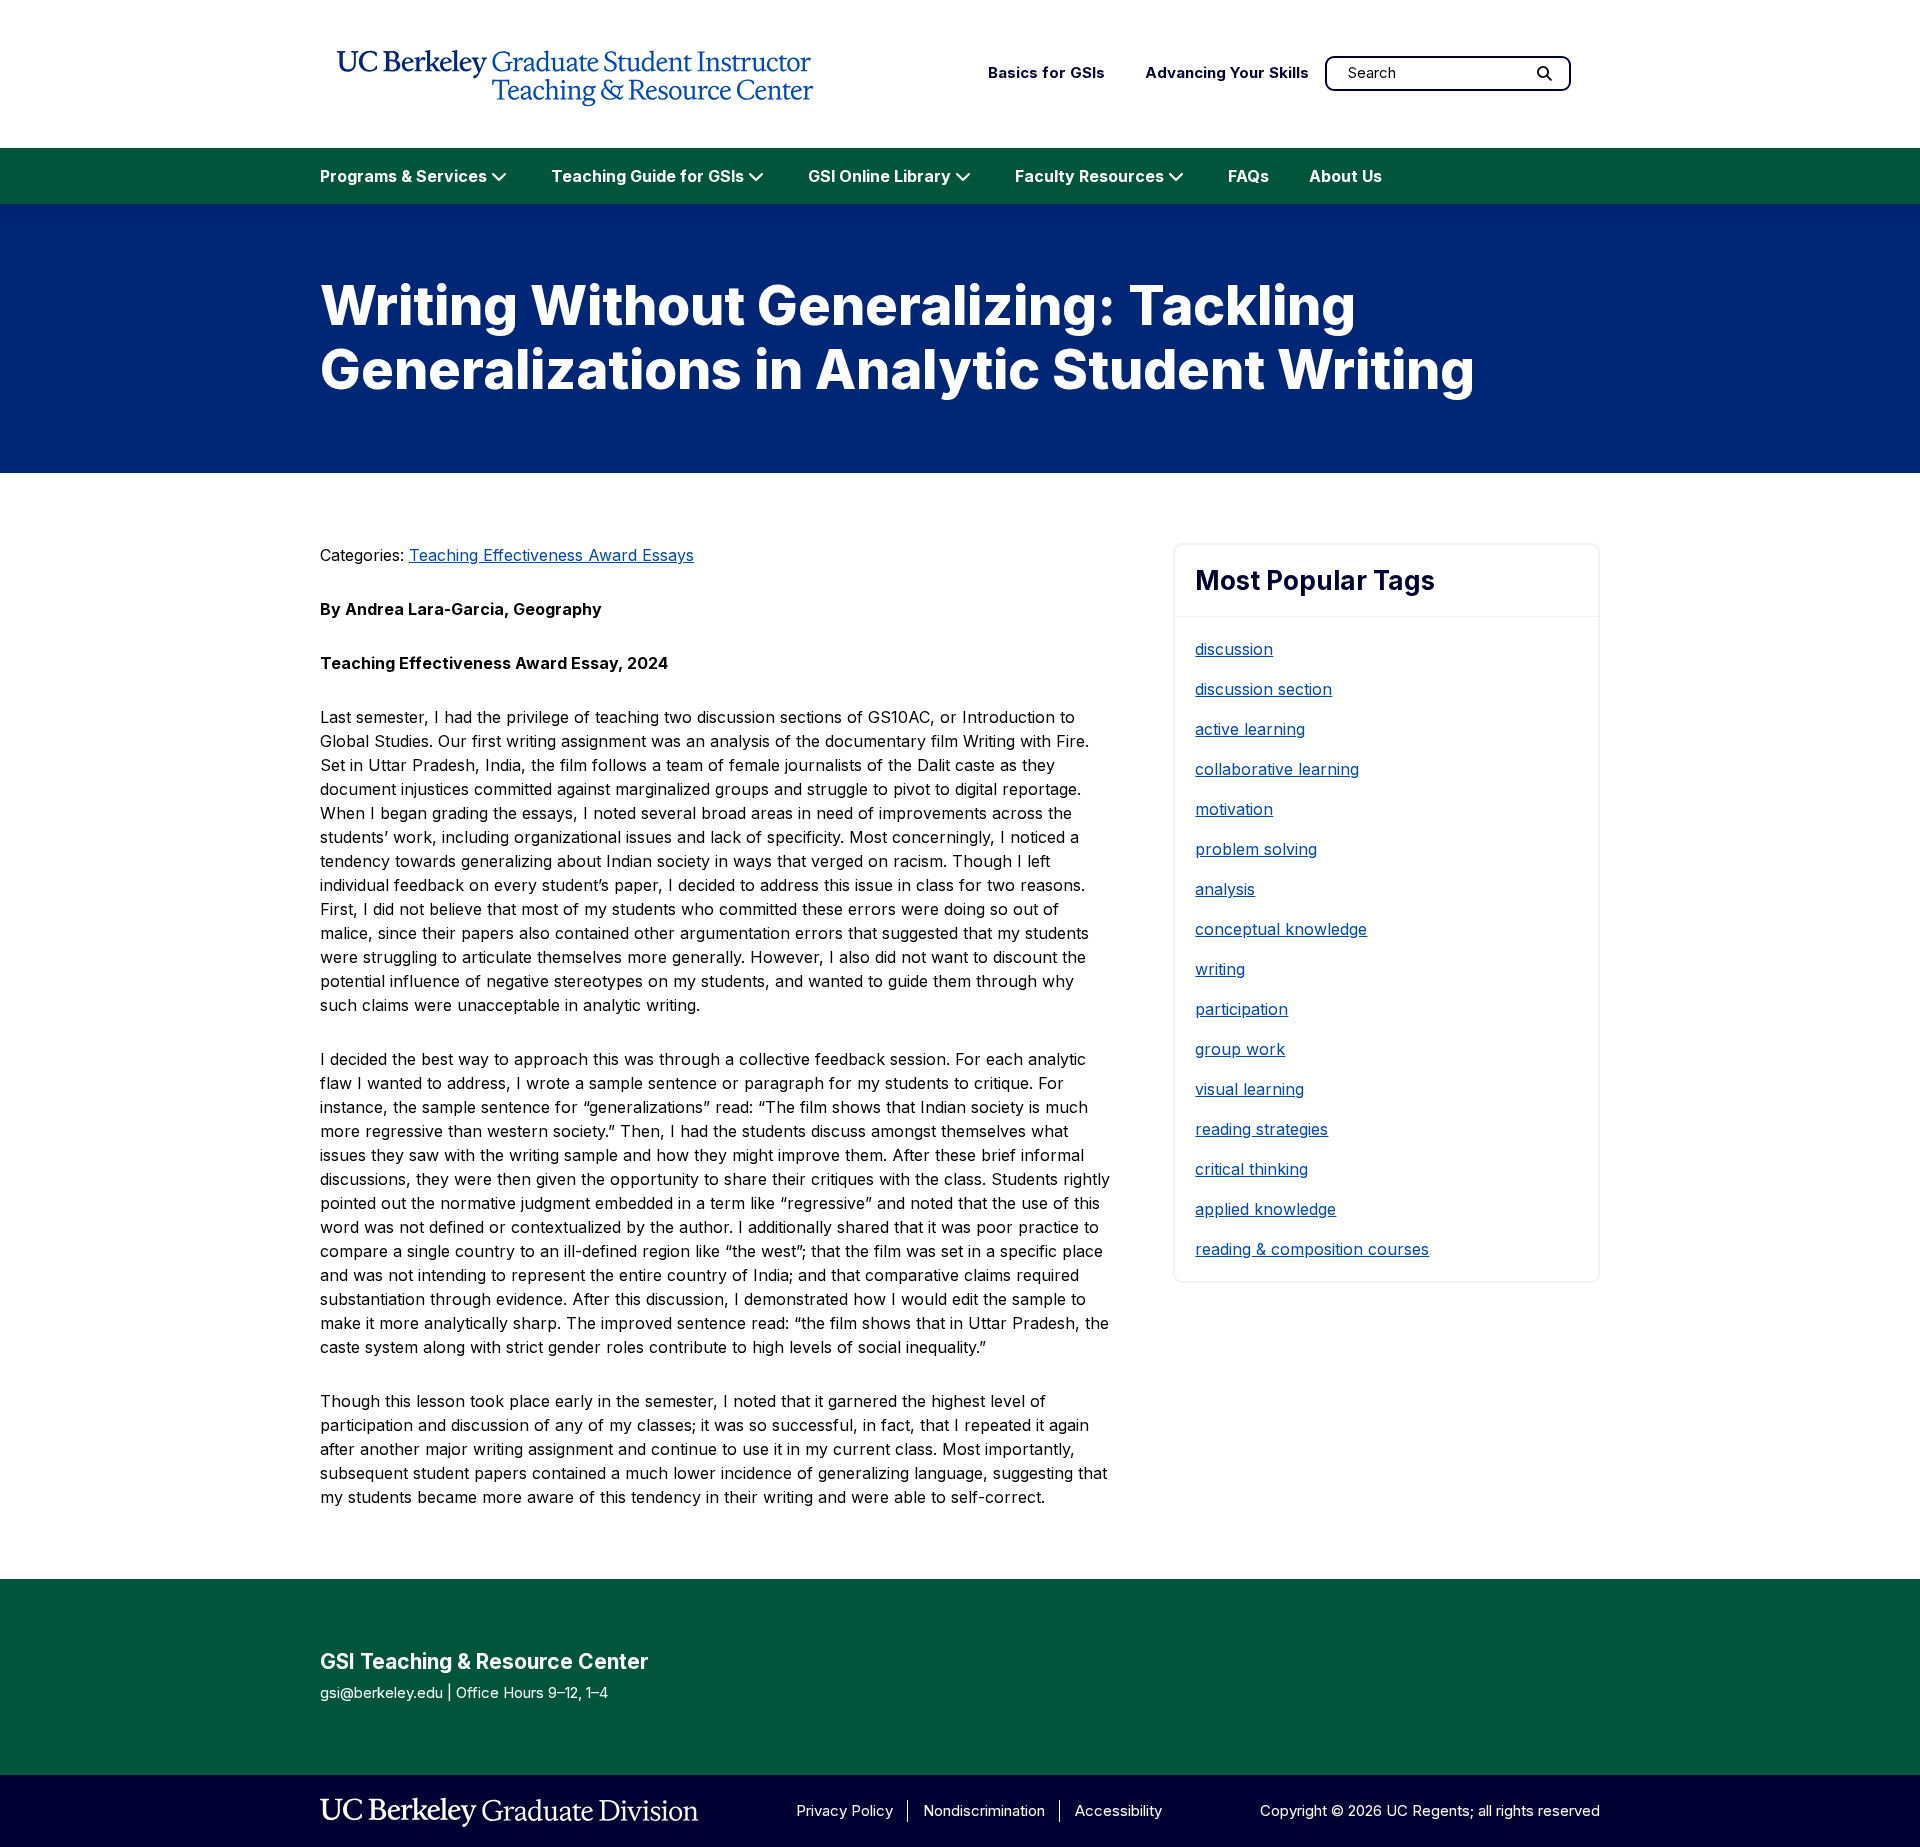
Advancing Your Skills (1227, 72)
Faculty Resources (1089, 176)
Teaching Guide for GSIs (647, 176)
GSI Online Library (879, 176)
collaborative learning (1277, 769)
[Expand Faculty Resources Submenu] (1176, 176)
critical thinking (1251, 1169)
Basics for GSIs (1046, 72)
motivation (1234, 809)
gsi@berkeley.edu (381, 1692)
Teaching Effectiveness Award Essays (551, 555)
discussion (1234, 649)
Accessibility (1118, 1810)
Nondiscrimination (984, 1810)
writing (1220, 969)
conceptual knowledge (1281, 929)
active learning (1250, 729)
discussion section (1263, 689)
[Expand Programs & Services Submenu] (499, 176)
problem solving (1256, 849)
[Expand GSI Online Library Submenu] (963, 176)
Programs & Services (403, 176)
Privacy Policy (844, 1810)
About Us (1345, 176)
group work (1240, 1049)
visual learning (1249, 1089)
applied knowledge (1265, 1209)
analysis (1225, 889)
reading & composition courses (1312, 1249)
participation (1241, 1009)
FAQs (1248, 176)
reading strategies (1261, 1129)
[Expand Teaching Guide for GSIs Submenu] (756, 176)
